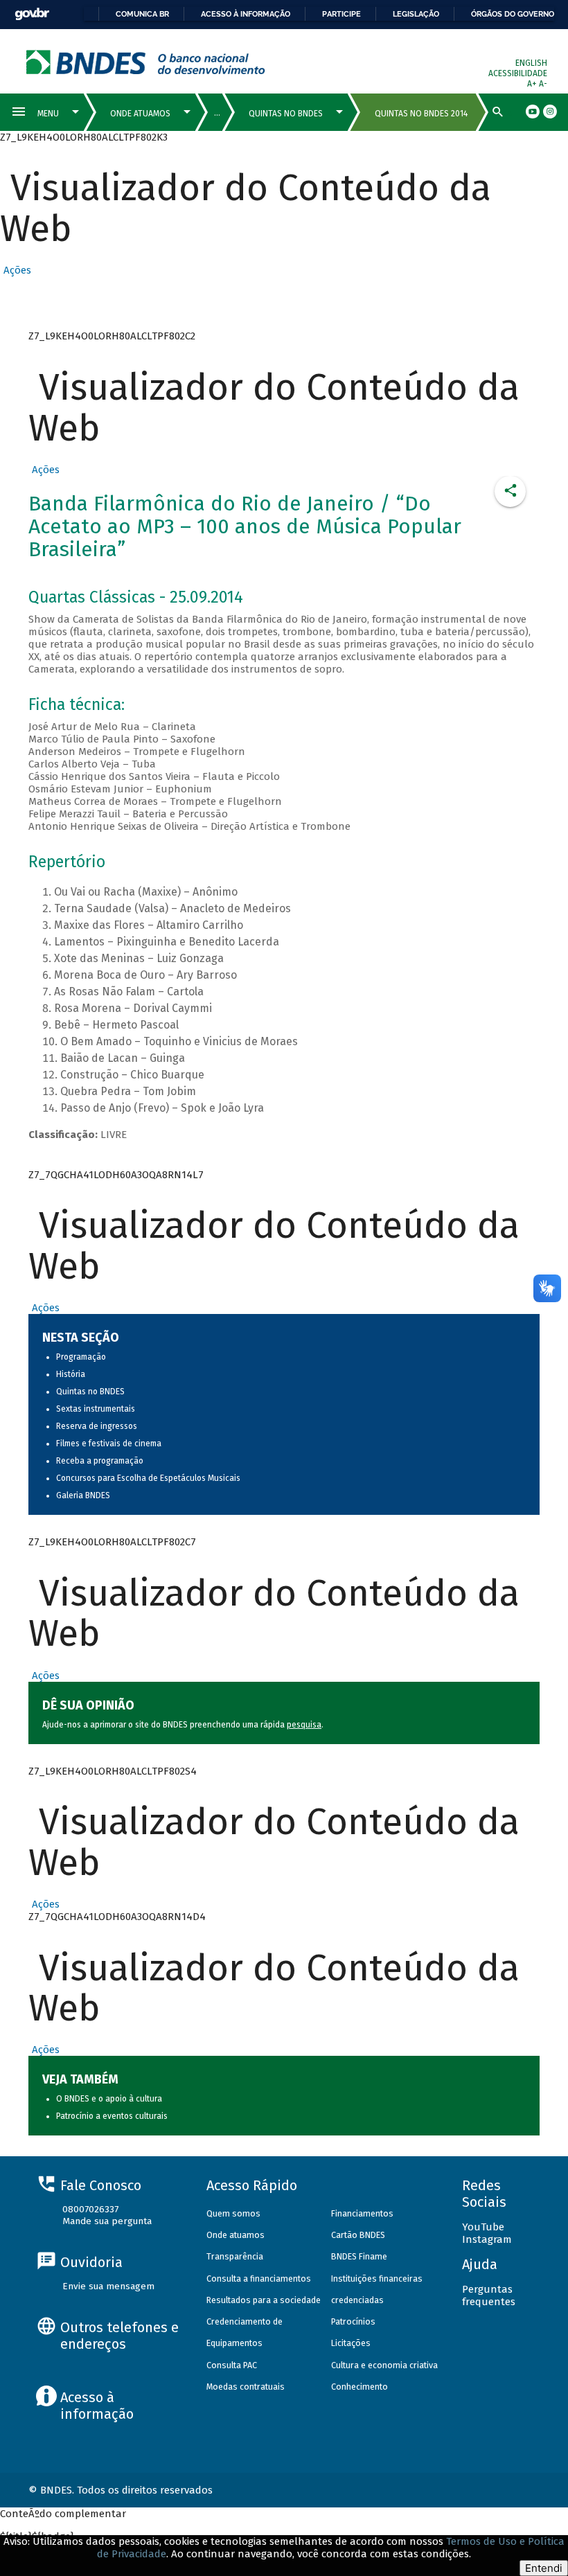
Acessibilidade (518, 73)
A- (543, 84)
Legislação (416, 14)
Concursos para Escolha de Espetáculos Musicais (148, 1478)
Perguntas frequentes (489, 2295)
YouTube (483, 2227)
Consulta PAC (232, 2365)
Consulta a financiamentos (259, 2279)
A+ (533, 84)
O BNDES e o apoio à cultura (109, 2099)
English (531, 63)
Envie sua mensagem (108, 2286)
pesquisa (304, 1725)
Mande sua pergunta (107, 2221)
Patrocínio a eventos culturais (112, 2116)
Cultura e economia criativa (384, 2365)
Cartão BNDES (358, 2235)
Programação (81, 1357)
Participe (341, 14)
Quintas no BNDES (90, 1392)
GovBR (32, 14)
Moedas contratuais (246, 2387)
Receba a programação (100, 1461)
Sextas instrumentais (96, 1409)
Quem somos (233, 2213)
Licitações (351, 2343)
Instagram (487, 2239)
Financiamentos (362, 2213)
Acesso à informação (246, 14)
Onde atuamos (236, 2235)
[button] (16, 270)
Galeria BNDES (83, 1495)
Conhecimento (360, 2387)
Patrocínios (353, 2321)
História (71, 1374)
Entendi (544, 2568)
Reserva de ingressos (97, 1426)
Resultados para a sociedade (264, 2300)
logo (146, 62)
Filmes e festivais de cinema (109, 1444)
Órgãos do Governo (513, 14)
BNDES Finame (359, 2256)
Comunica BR (142, 14)
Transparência (235, 2256)
